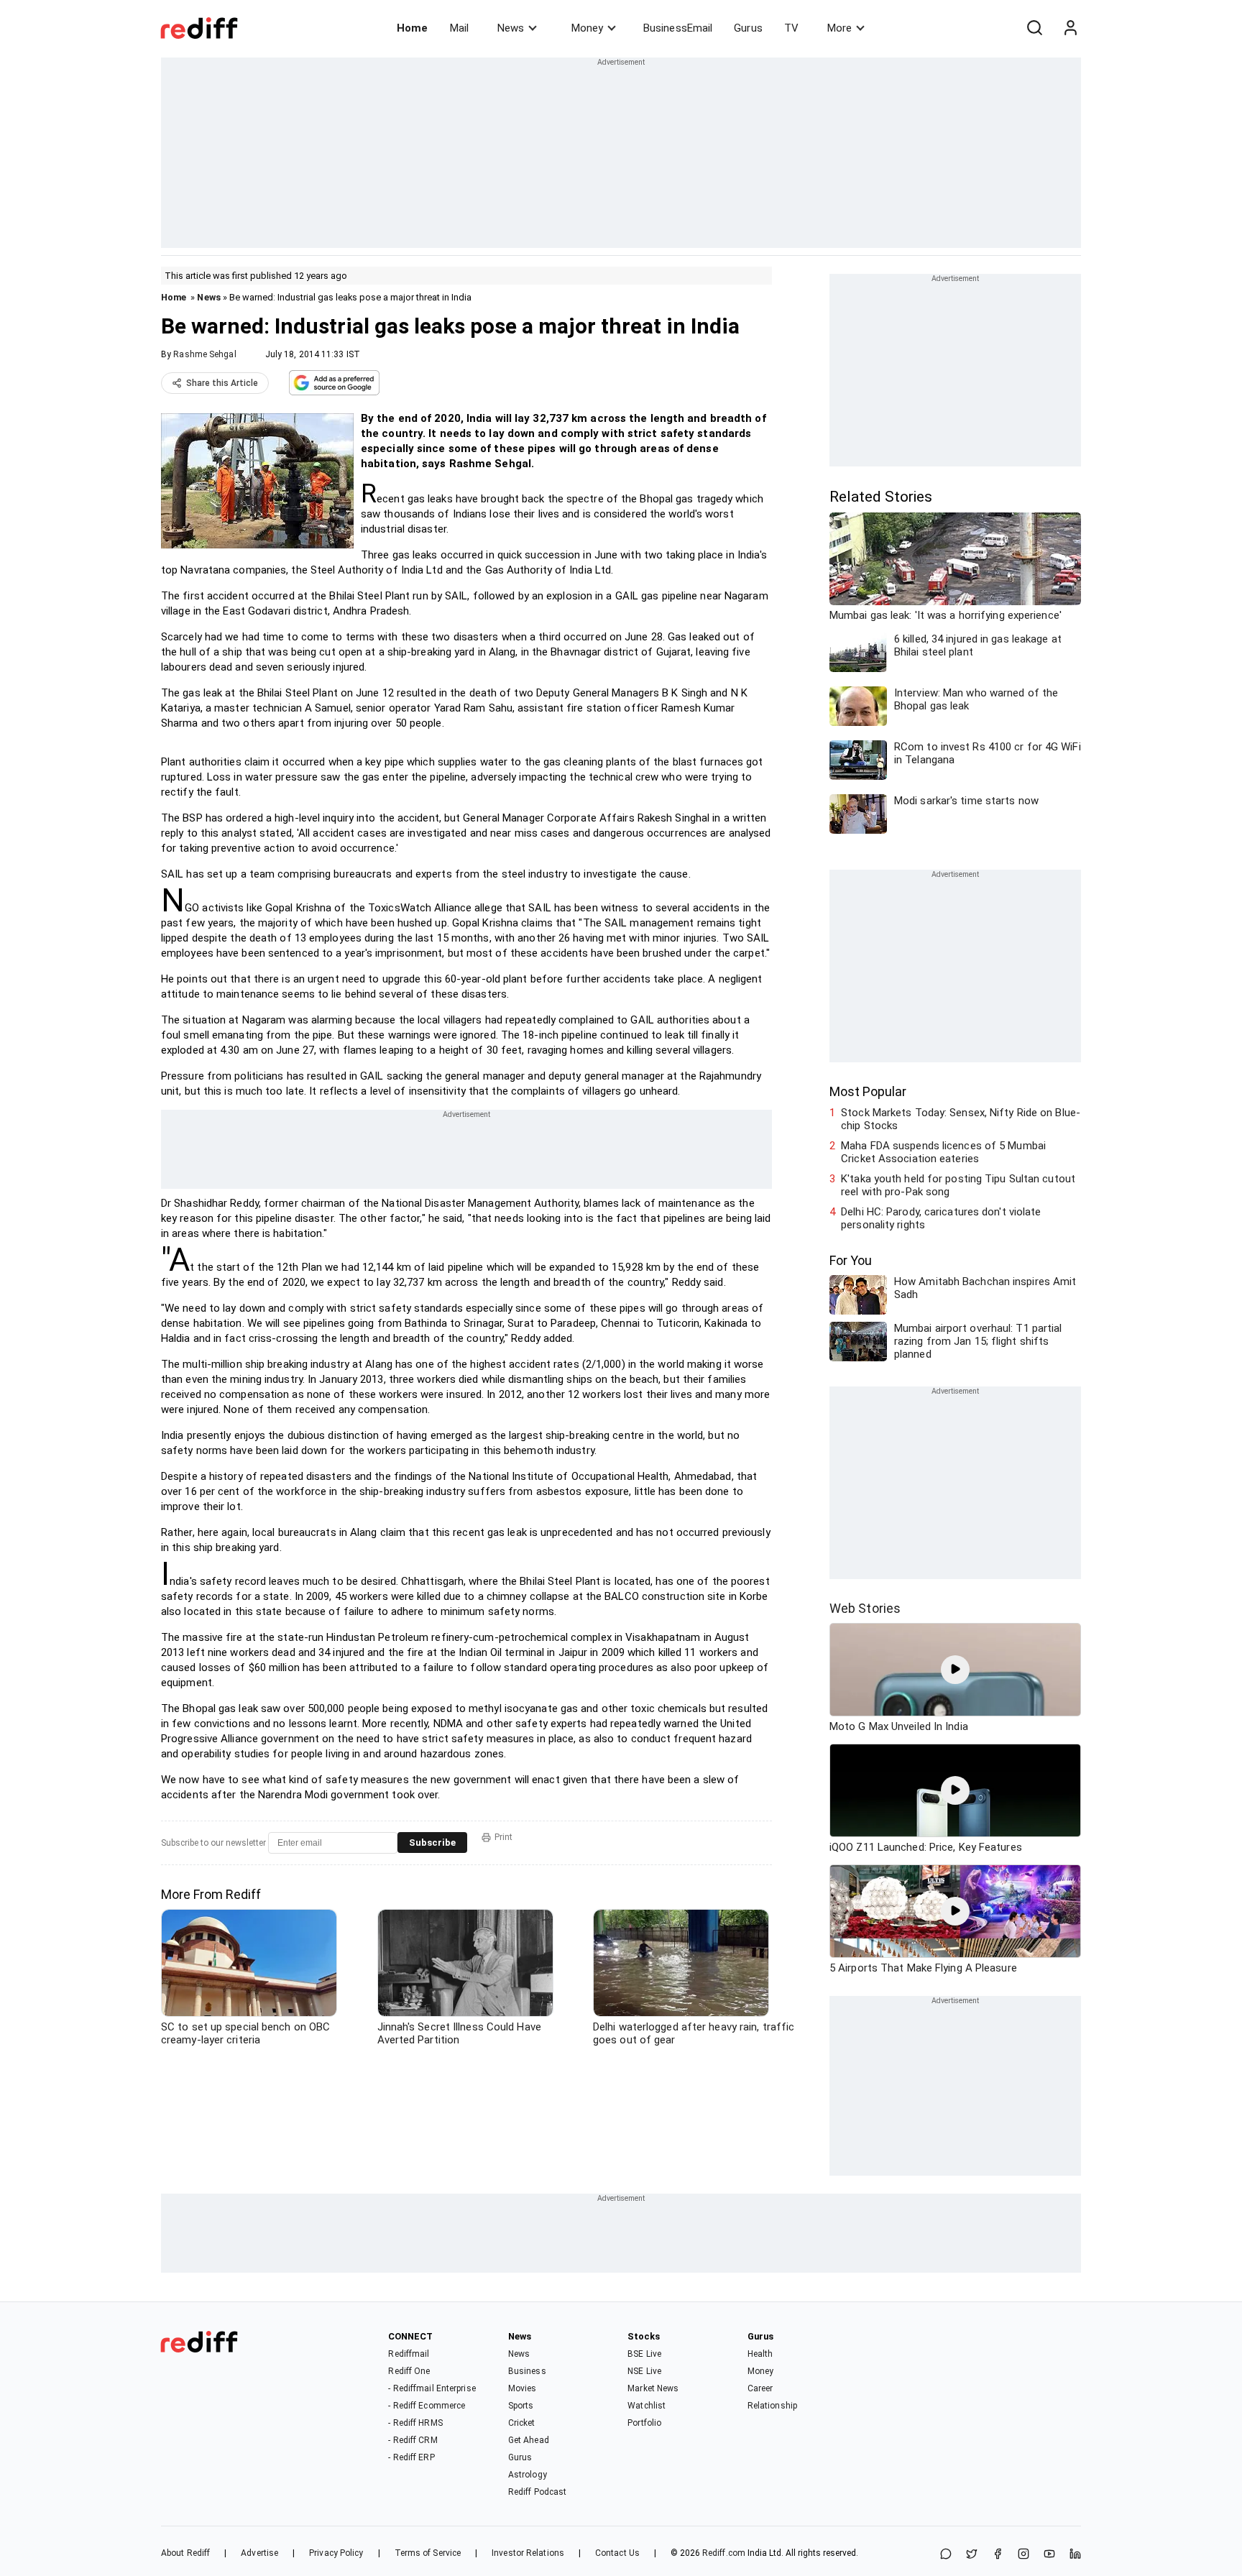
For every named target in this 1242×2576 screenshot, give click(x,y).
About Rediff (185, 2553)
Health (760, 2354)
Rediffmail (409, 2354)
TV (791, 28)
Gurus (748, 28)
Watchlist (647, 2406)
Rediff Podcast (537, 2492)
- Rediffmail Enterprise (432, 2388)
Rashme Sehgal (204, 354)
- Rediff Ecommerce (427, 2406)
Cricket (522, 2423)
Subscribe (432, 1843)
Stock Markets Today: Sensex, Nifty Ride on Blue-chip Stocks (961, 1119)
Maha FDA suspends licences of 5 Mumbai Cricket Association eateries (943, 1152)
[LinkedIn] (1075, 2555)
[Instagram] (1023, 2555)
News (511, 28)
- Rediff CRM (413, 2440)
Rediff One (409, 2371)
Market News (653, 2388)
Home (412, 28)
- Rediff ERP (411, 2457)
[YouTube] (1049, 2555)
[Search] (1034, 28)
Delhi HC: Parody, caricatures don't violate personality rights (941, 1218)
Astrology (528, 2475)
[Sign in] (1070, 28)
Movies (523, 2388)
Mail (459, 28)
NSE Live (644, 2371)
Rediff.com (724, 2553)
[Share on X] (972, 2555)
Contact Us (617, 2553)
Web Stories (865, 1608)
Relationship (772, 2406)
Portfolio (644, 2423)
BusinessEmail (678, 28)
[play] (955, 1670)
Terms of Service (428, 2553)
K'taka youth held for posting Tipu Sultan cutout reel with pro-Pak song (958, 1185)
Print (503, 1837)
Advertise (259, 2553)
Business (527, 2371)
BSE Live (644, 2354)
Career (760, 2388)
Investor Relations (528, 2553)
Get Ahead (529, 2440)
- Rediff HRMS (415, 2423)
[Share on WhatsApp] (946, 2555)
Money (587, 28)
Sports (521, 2406)
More (839, 28)
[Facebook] (998, 2555)
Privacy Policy (336, 2553)
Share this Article (222, 383)
